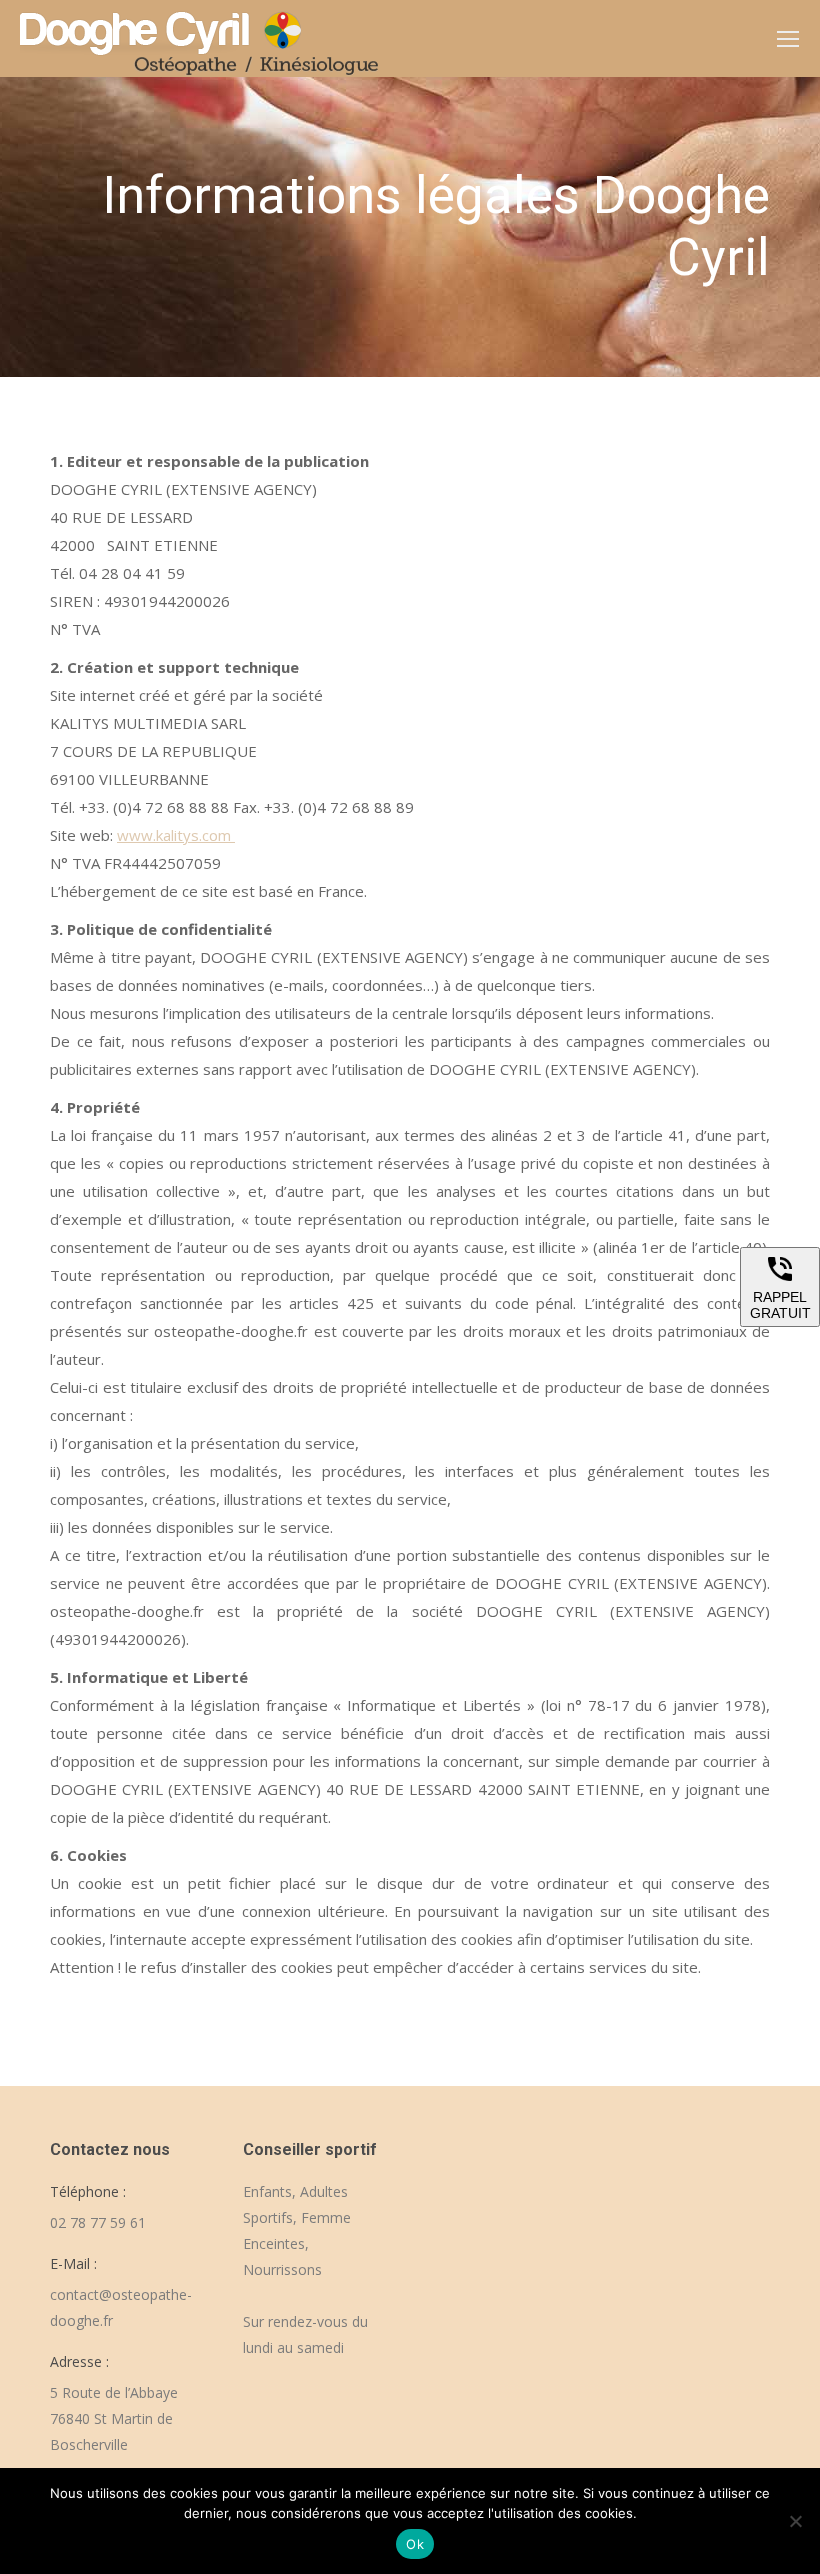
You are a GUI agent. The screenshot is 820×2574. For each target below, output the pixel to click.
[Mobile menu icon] (788, 39)
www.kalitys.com (176, 835)
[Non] (795, 2521)
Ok (415, 2544)
